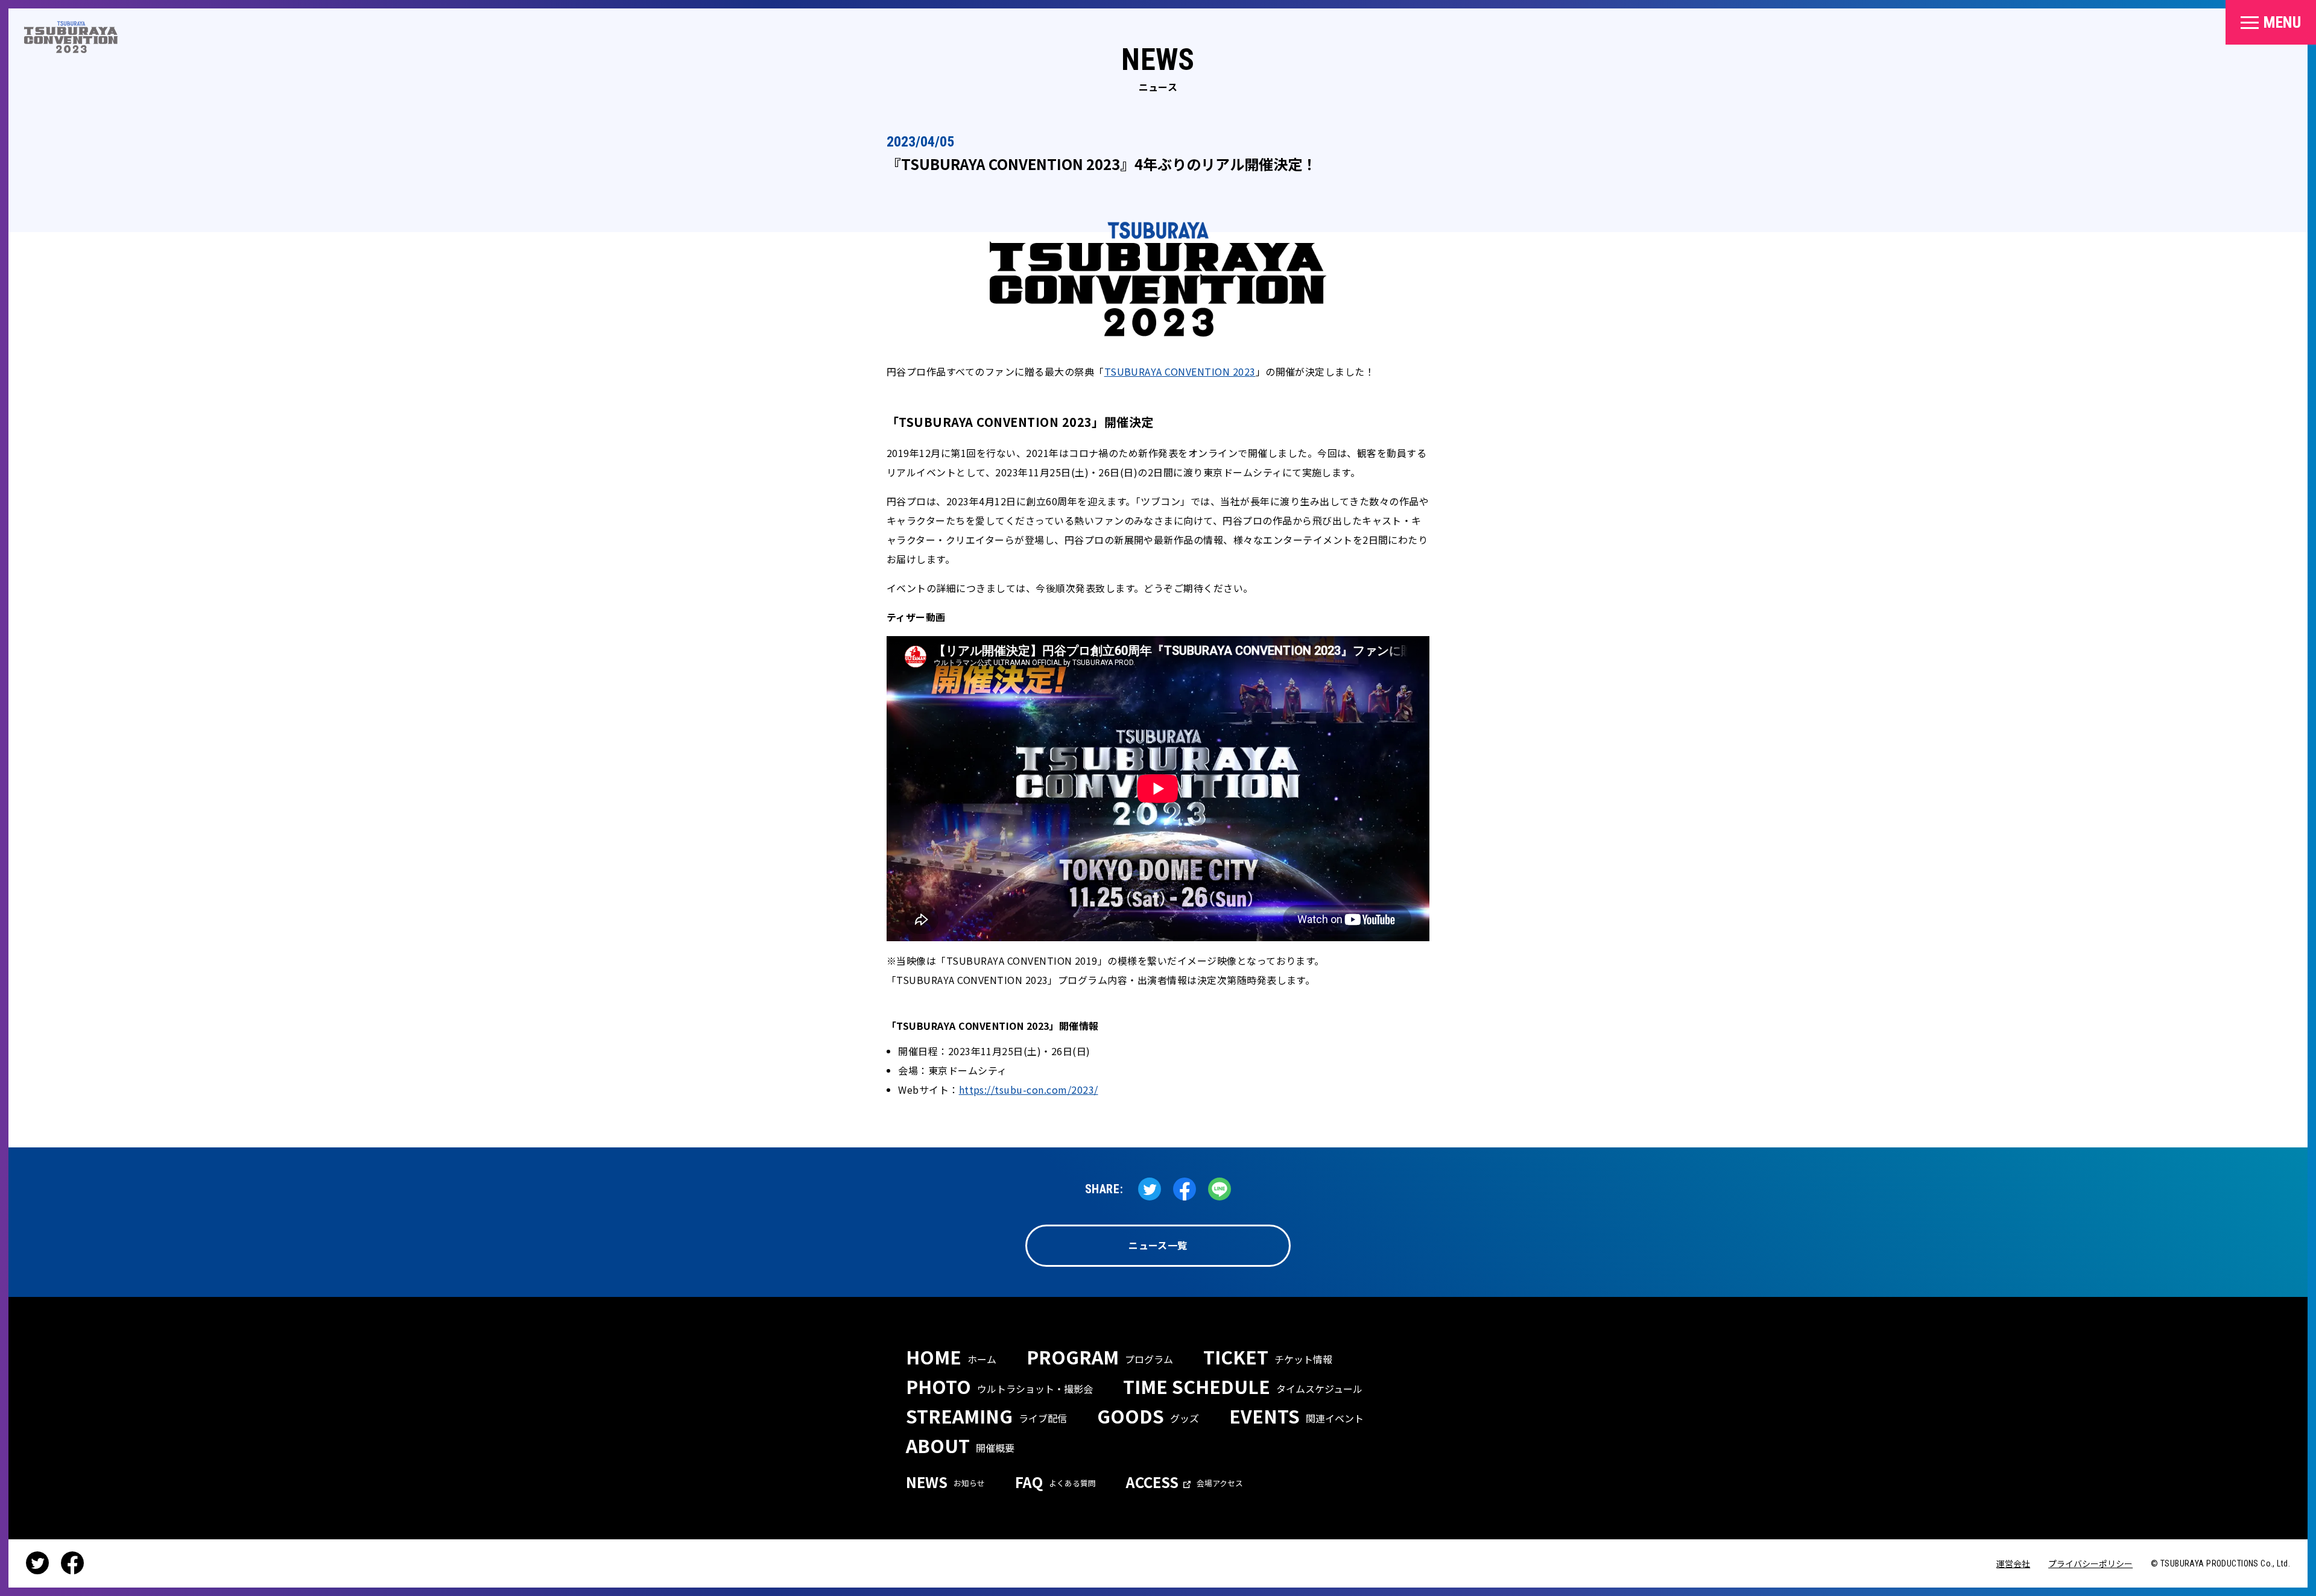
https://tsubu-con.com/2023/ (1029, 1090)
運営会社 (2013, 1563)
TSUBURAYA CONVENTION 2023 (1180, 371)
